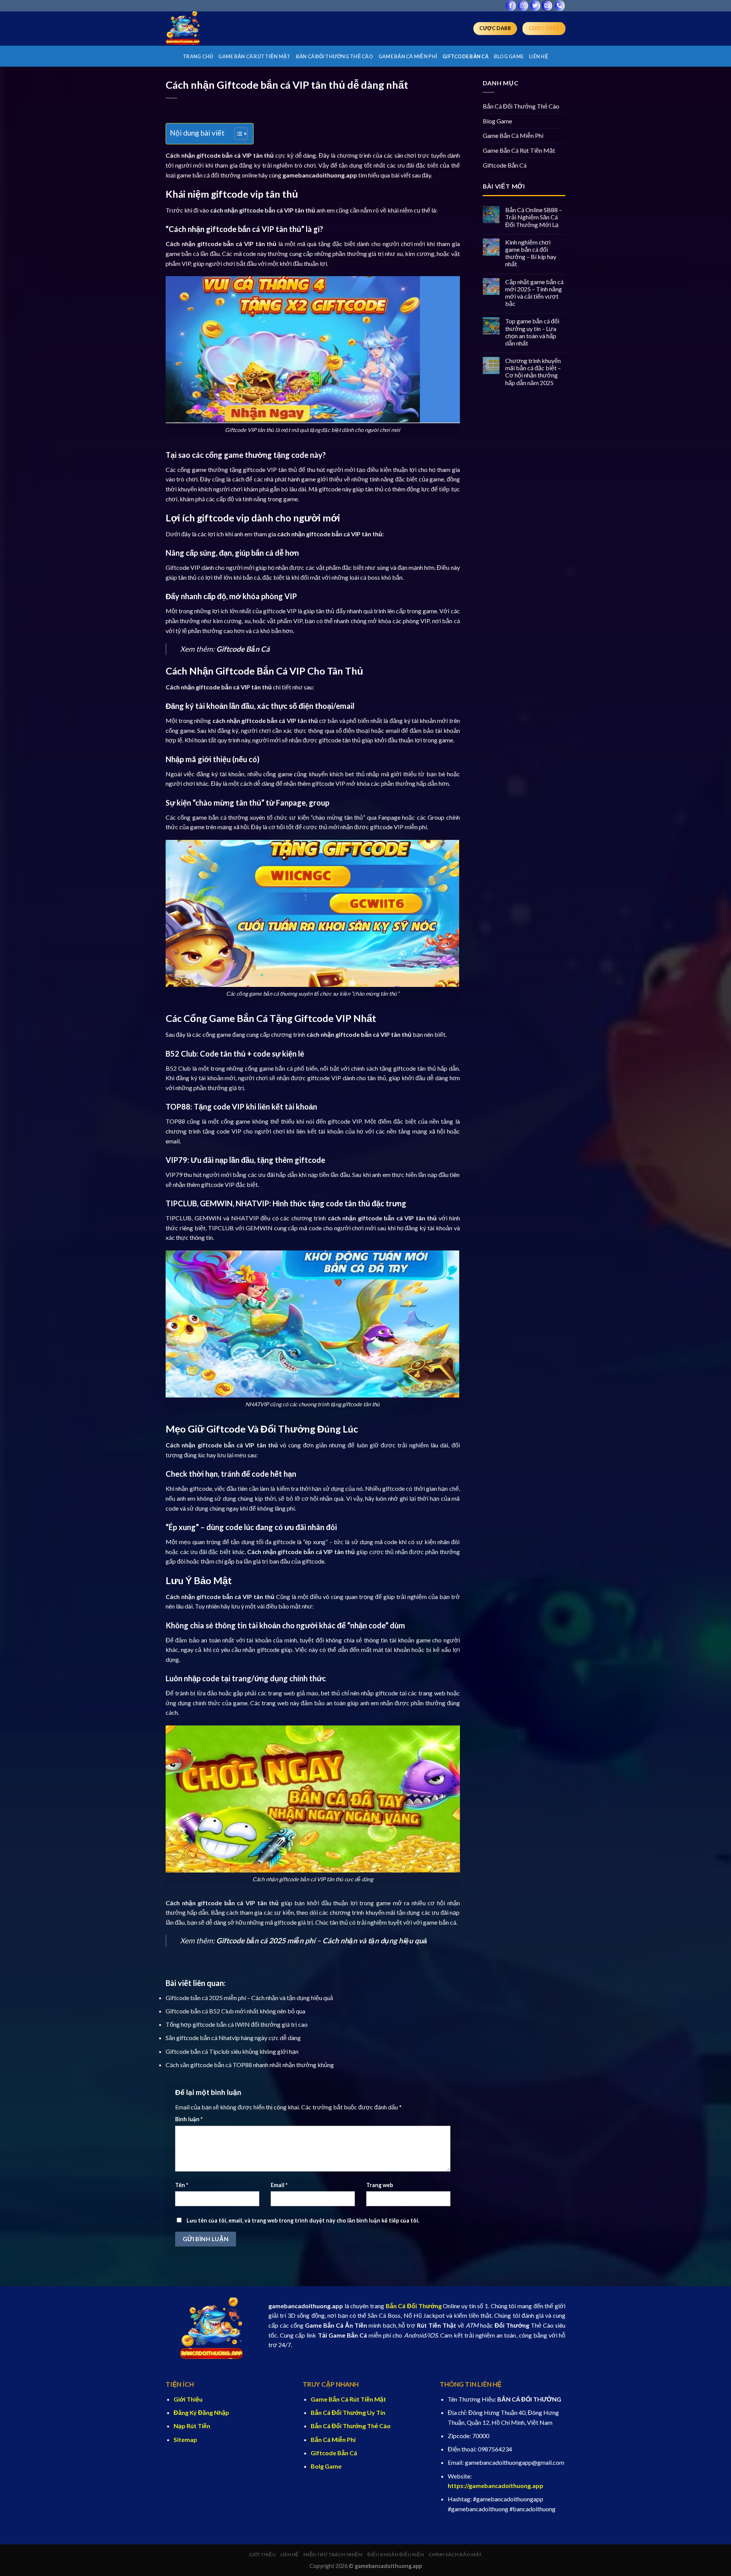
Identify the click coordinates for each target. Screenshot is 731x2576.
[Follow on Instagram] (523, 6)
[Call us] (559, 6)
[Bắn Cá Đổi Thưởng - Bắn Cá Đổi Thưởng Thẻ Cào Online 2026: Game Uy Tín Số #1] (204, 29)
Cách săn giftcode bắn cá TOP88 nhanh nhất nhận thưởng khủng (250, 2065)
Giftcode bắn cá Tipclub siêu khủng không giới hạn (232, 2051)
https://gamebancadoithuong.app (496, 2486)
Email (279, 2185)
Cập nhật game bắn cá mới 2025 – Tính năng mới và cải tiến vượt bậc (534, 293)
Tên (182, 2185)
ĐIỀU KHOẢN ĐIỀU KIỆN (396, 2554)
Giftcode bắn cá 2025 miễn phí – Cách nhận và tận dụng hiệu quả (249, 1998)
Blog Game (509, 56)
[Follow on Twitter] (535, 6)
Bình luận (189, 2119)
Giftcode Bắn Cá (465, 56)
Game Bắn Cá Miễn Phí (408, 56)
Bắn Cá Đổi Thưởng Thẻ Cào (334, 56)
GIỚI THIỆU (262, 2554)
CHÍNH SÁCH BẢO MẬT (455, 2554)
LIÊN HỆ (539, 56)
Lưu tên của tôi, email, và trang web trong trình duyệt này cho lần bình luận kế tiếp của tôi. (303, 2220)
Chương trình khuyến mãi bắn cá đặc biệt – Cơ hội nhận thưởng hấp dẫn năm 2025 (533, 372)
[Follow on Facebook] (511, 6)
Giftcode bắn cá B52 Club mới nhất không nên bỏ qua (235, 2011)
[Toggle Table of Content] (237, 134)
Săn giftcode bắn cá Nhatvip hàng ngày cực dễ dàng (233, 2038)
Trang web (380, 2185)
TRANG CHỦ (198, 56)
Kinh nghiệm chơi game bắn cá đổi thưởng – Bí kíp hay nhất (531, 253)
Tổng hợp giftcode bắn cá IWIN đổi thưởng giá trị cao (237, 2024)
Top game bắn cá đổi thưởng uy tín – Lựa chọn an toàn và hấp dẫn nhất (532, 332)
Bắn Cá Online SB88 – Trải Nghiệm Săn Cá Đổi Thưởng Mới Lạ (534, 217)
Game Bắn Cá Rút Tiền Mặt (254, 56)
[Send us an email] (547, 6)
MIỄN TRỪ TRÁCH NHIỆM (333, 2554)
